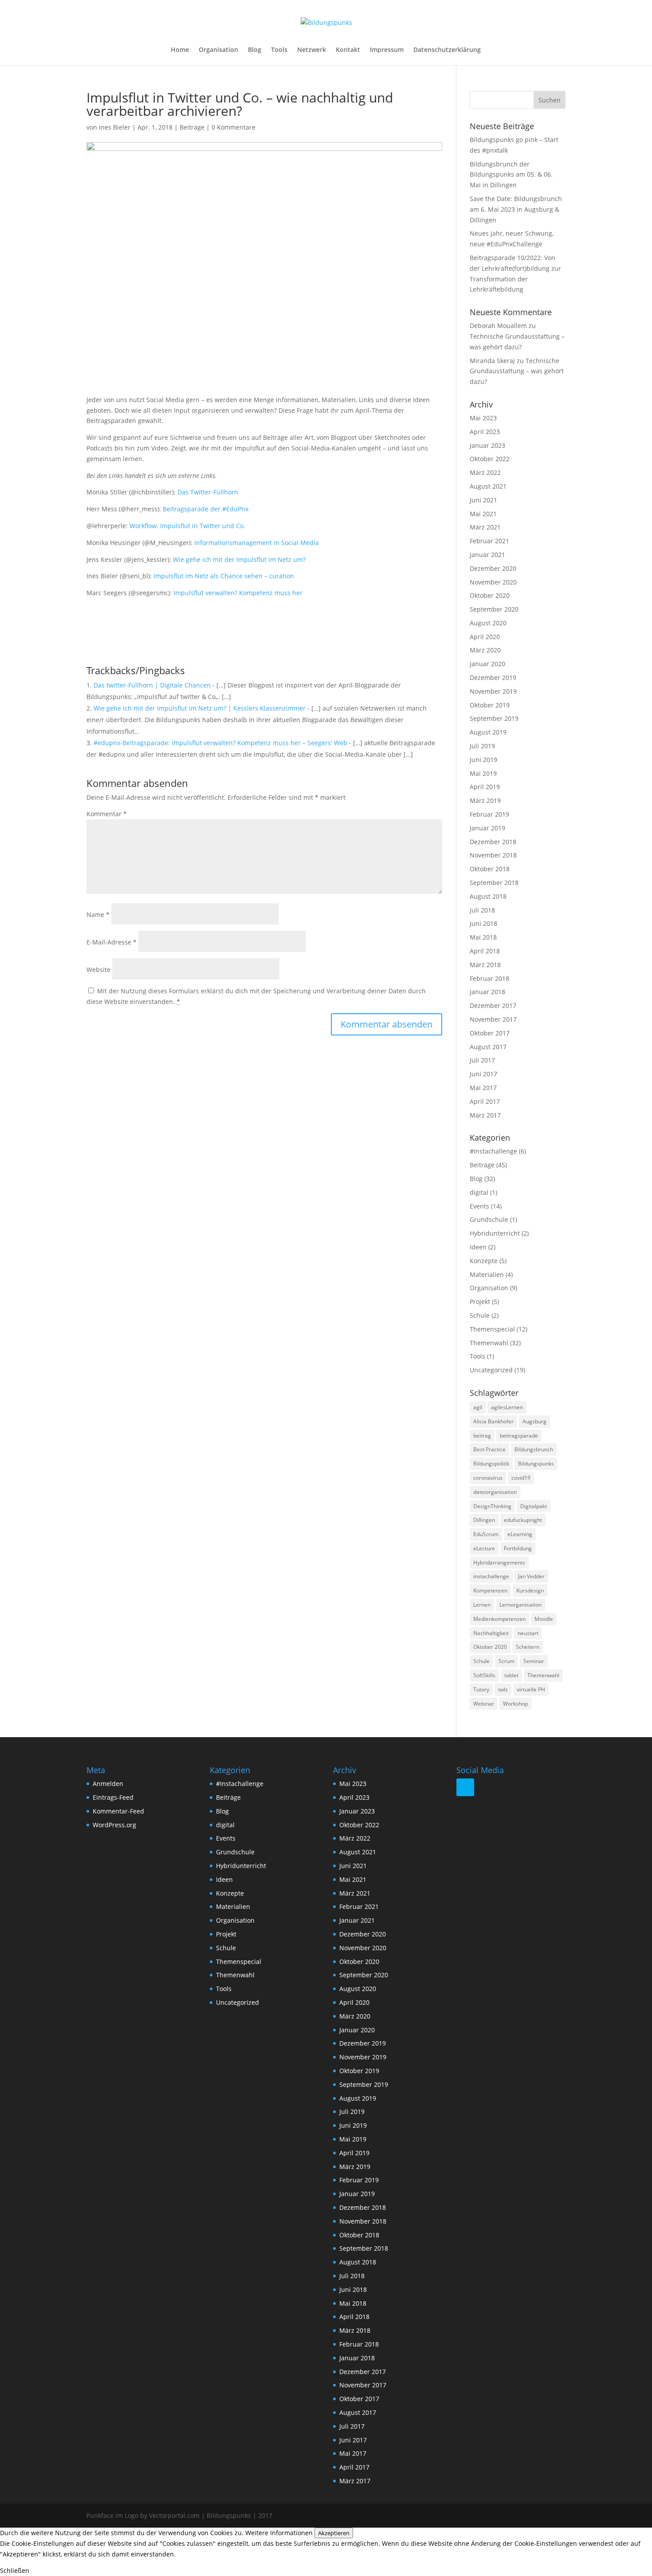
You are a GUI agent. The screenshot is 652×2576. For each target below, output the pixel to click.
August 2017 (488, 1047)
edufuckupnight (523, 1520)
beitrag (482, 1436)
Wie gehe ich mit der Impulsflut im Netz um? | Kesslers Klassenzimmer (200, 708)
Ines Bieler (115, 127)
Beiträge (192, 127)
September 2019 (494, 718)
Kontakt (348, 50)
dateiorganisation (495, 1492)
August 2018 (488, 896)
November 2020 (493, 582)
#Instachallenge (493, 1151)
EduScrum (486, 1534)
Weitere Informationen (279, 2533)
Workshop (515, 1704)
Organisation (218, 50)
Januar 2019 (487, 828)
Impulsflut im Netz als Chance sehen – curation (224, 576)
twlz (503, 1689)
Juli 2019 (482, 746)
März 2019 (485, 800)
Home (180, 50)
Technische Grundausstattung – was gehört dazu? (517, 371)
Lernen (482, 1605)
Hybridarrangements (499, 1563)
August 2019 (488, 732)
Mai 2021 (483, 514)
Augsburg (534, 1421)
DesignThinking (492, 1506)
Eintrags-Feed (113, 1797)
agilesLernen (507, 1407)
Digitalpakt (534, 1506)
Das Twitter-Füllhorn (208, 492)
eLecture (484, 1548)
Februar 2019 (489, 814)
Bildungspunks (536, 1464)
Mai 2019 (483, 773)
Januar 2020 (487, 664)
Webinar (484, 1704)
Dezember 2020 (493, 568)
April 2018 (485, 951)
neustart (528, 1633)
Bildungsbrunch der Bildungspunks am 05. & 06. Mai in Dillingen (511, 175)
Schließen (15, 2570)
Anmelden (108, 1784)
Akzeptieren (334, 2533)
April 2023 (485, 432)
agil (478, 1407)
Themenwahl (489, 1343)
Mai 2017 (483, 1088)
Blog (255, 50)
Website (98, 970)
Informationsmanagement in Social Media (257, 543)
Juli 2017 (482, 1060)
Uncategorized (491, 1370)
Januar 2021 (487, 555)
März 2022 (485, 472)
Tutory (481, 1689)
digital (479, 1192)
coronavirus (488, 1478)
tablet (511, 1675)
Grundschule (489, 1219)
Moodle (544, 1619)
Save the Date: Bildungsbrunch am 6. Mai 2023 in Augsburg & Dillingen (516, 209)
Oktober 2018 (490, 869)
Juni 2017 (483, 1074)
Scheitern (528, 1647)
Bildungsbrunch (534, 1449)
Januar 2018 (487, 992)
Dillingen (484, 1520)
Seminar (534, 1661)
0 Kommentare (234, 127)
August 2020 (488, 623)
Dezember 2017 (493, 1006)
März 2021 (485, 527)
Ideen (478, 1247)
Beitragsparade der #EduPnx (205, 509)
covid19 (521, 1478)
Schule (480, 1315)
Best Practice (489, 1449)
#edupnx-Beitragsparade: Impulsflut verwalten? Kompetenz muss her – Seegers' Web (220, 743)
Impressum (387, 50)
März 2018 (485, 965)
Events (479, 1206)
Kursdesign (530, 1590)
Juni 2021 (483, 500)
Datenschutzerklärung (447, 50)
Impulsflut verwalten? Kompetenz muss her (238, 593)
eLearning (520, 1534)
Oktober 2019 (490, 705)
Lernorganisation (520, 1605)
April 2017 (485, 1101)
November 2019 (493, 691)
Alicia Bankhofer (493, 1421)
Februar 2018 (489, 978)
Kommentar (107, 814)
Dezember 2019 (493, 678)
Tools (279, 50)
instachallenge (491, 1576)
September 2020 (494, 609)
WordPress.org (114, 1825)
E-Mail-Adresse (112, 942)
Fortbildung (518, 1548)
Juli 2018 (482, 910)
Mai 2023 (483, 418)
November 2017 (493, 1019)
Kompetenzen (490, 1590)
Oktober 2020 (490, 595)
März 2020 (485, 650)
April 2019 (485, 787)
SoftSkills (484, 1675)
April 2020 (485, 637)
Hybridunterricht (495, 1233)
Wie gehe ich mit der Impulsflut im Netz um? (239, 559)
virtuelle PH (531, 1689)
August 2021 (488, 486)
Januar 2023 (487, 445)
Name (98, 915)
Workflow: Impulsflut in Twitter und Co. (187, 526)
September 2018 (494, 883)
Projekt (480, 1302)
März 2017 (485, 1115)
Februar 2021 (489, 541)
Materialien (487, 1274)
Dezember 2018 (493, 842)
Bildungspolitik (491, 1464)
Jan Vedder (531, 1576)
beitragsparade (519, 1436)
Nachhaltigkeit (491, 1633)
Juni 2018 (483, 923)
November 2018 (493, 855)
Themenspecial (492, 1329)
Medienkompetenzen (499, 1619)
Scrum (507, 1661)
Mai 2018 (483, 937)
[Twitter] (465, 1787)
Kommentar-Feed (118, 1811)
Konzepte (484, 1261)
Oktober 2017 (490, 1033)
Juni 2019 (483, 760)
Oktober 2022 (490, 459)
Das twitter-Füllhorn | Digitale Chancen (152, 685)
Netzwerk (312, 50)
